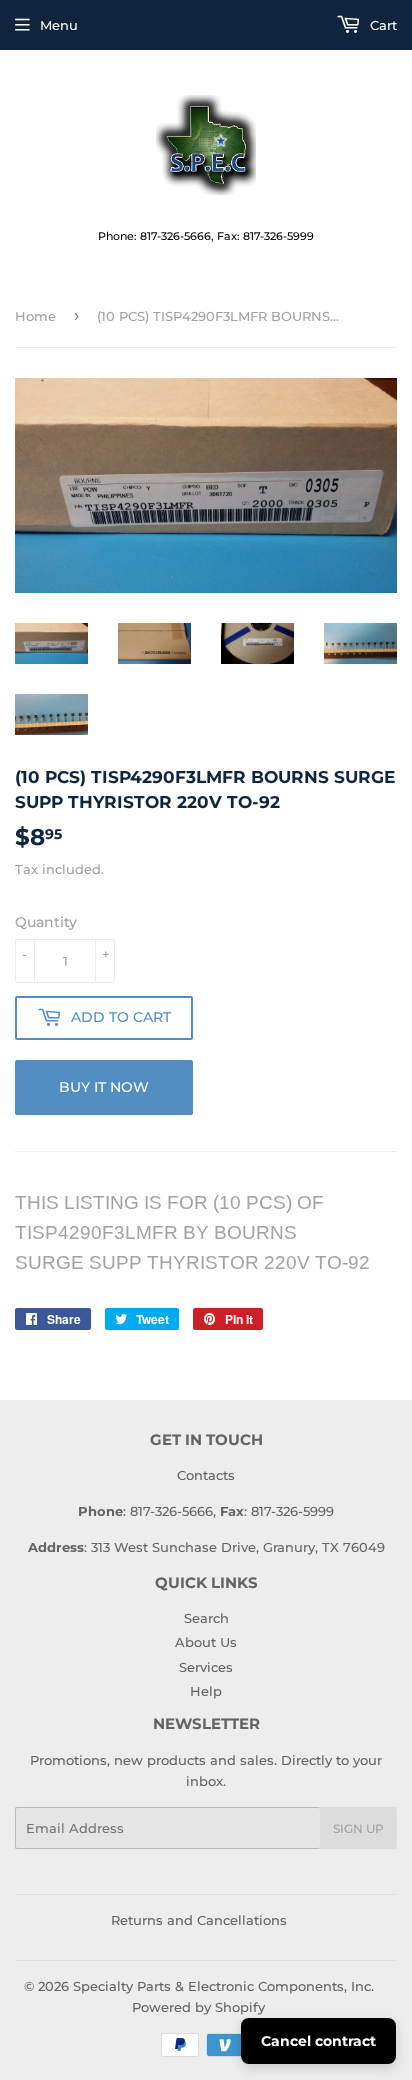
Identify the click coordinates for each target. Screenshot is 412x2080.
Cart (381, 25)
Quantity (46, 922)
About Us (206, 1642)
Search (206, 1618)
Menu (59, 25)
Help (206, 1691)
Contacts (206, 1475)
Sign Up (358, 1828)
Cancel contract (318, 2041)
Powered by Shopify (198, 2007)
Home (35, 316)
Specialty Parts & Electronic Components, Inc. (223, 1986)
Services (206, 1667)
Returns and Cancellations (199, 1920)
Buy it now (104, 1087)
